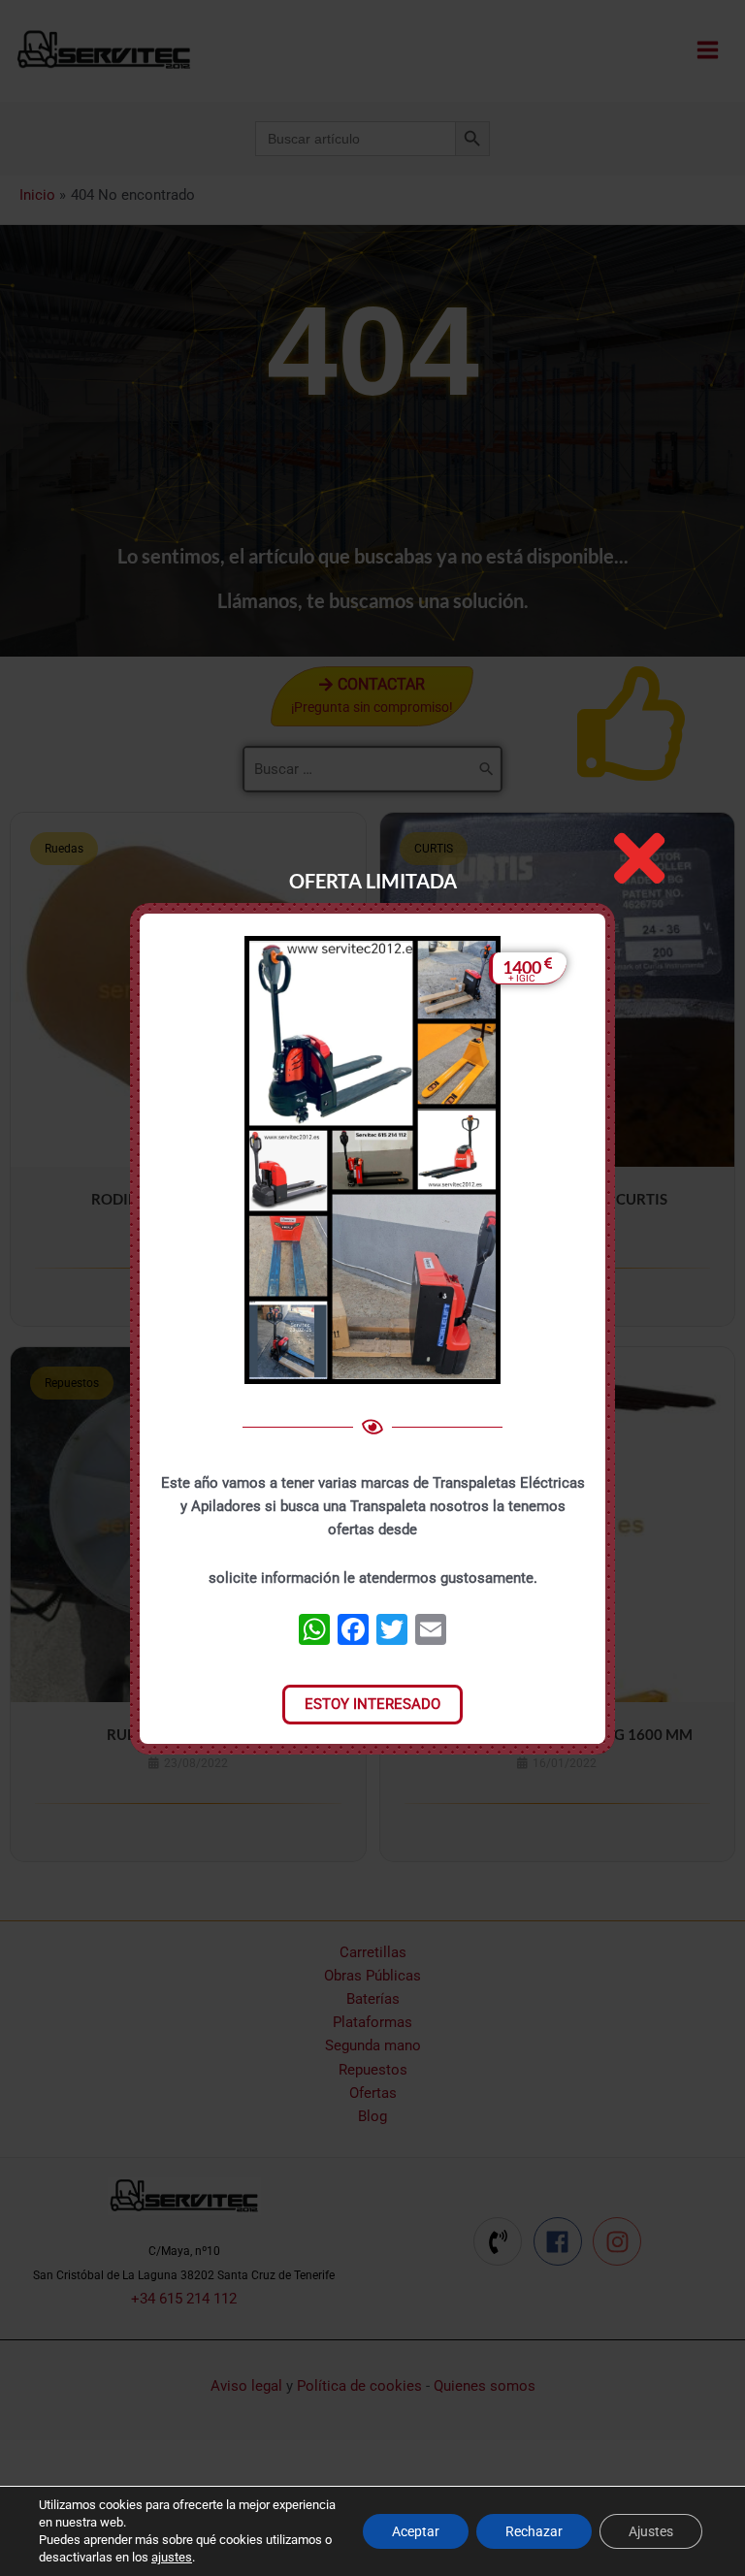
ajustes (172, 2557)
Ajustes (651, 2531)
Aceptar (416, 2531)
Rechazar (534, 2531)
